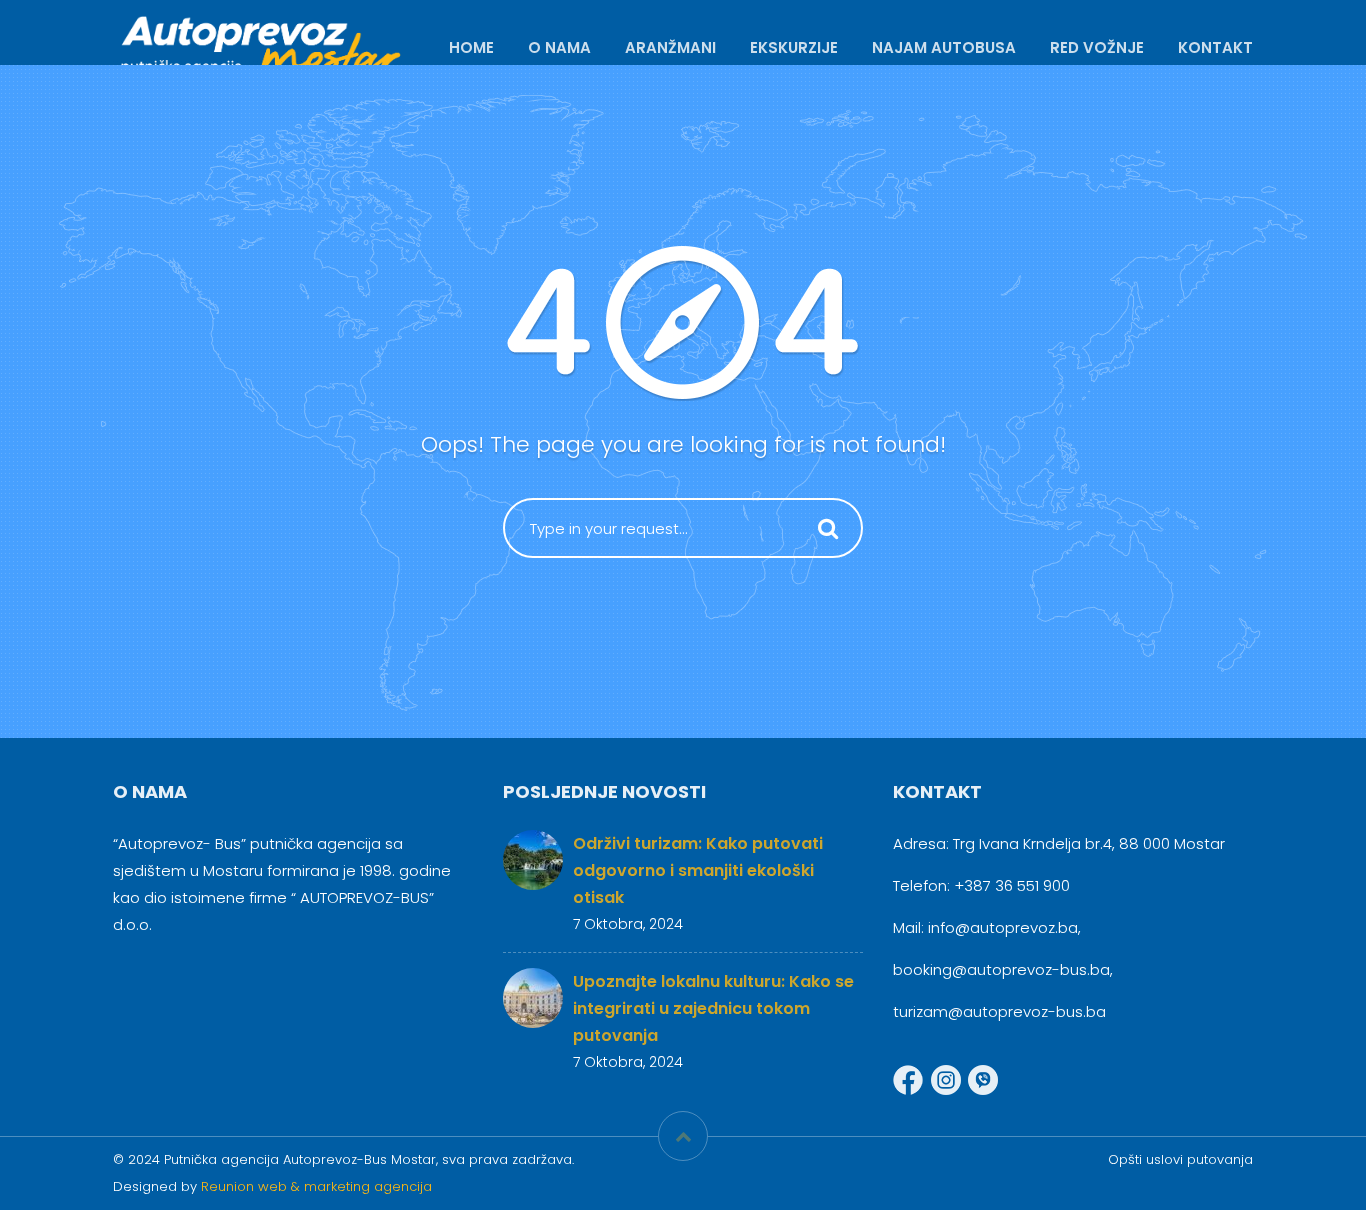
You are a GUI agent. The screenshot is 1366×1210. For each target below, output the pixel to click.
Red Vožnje (1097, 47)
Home (471, 47)
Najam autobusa (944, 47)
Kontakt (1215, 47)
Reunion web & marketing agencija (316, 1186)
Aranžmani (670, 47)
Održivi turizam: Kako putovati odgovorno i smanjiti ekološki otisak (698, 870)
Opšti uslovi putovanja (1180, 1159)
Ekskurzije (794, 47)
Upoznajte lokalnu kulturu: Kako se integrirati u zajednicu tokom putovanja (713, 1008)
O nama (559, 47)
